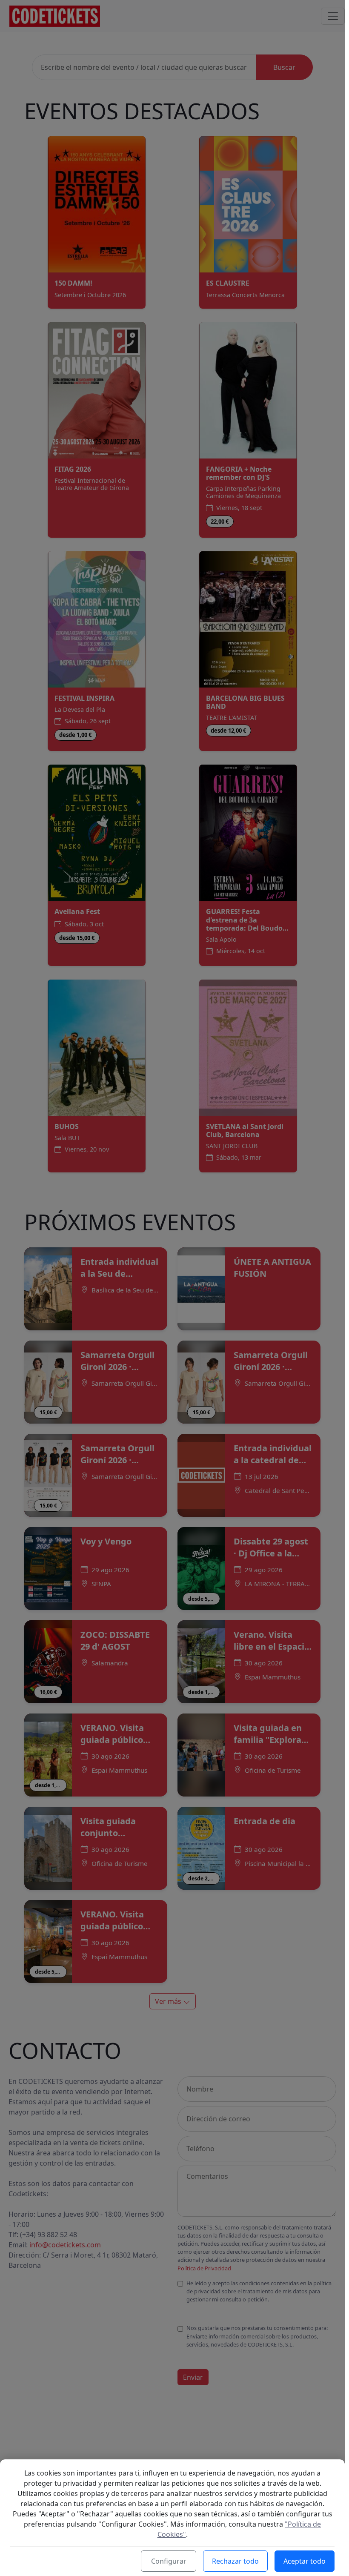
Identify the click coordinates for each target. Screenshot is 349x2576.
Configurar (169, 2561)
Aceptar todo (305, 2561)
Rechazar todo (235, 2561)
